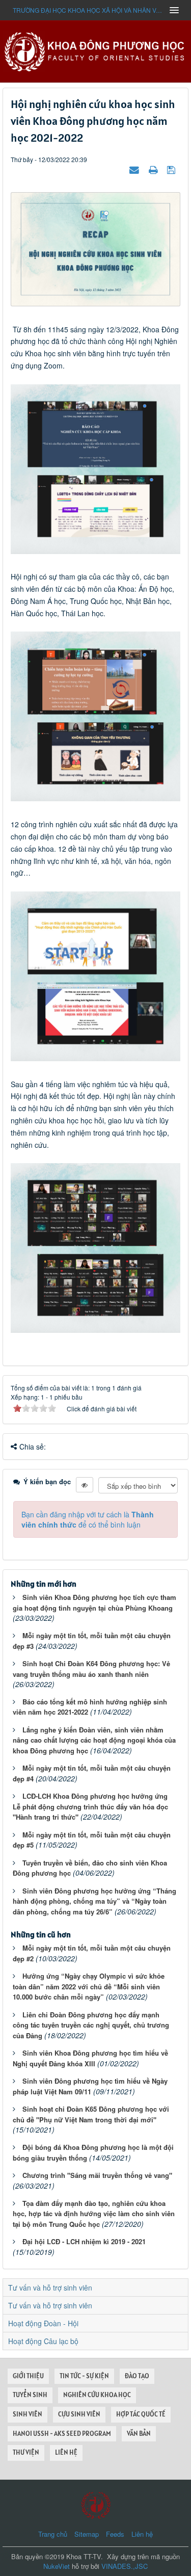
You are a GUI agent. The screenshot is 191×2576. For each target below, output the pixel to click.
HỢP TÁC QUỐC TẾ (141, 2414)
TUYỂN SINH (30, 2395)
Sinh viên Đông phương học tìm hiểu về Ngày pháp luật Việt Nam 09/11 (90, 2086)
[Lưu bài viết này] (172, 169)
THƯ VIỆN (26, 2452)
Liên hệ (142, 2534)
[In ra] (154, 169)
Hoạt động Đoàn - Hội (43, 2323)
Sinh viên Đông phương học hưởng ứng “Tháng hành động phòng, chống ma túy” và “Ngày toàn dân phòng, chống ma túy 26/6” (94, 1901)
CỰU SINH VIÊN (79, 2414)
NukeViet (57, 2566)
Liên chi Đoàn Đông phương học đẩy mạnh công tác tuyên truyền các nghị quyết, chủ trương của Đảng (91, 2025)
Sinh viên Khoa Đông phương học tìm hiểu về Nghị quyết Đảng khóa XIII (90, 2058)
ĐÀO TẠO (137, 2376)
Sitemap (87, 2534)
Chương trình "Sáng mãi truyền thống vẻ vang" (97, 2175)
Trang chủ (53, 2534)
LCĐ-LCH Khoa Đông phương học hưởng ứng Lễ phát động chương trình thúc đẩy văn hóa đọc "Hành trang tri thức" (90, 1806)
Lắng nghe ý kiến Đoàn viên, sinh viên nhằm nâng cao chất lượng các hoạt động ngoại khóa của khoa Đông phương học (94, 1740)
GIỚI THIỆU (28, 2376)
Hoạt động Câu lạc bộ (43, 2341)
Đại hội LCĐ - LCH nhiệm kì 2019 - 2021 (84, 2241)
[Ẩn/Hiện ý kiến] (85, 1485)
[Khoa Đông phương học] (96, 50)
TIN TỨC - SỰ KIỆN (84, 2376)
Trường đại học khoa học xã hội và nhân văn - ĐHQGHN (88, 10)
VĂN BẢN (139, 2434)
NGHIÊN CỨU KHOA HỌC (97, 2395)
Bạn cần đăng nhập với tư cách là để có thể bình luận (88, 1519)
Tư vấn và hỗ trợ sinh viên (50, 2288)
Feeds (115, 2534)
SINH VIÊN (28, 2414)
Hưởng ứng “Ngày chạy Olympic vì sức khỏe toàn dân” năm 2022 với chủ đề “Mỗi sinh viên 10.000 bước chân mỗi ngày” (89, 1986)
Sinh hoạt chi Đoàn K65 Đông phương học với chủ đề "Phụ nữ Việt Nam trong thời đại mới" (91, 2114)
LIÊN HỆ (66, 2452)
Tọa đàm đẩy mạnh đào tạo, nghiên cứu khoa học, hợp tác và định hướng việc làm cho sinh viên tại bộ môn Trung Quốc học (94, 2214)
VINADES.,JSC (125, 2566)
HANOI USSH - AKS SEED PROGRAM (62, 2434)
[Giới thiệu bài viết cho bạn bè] (135, 169)
